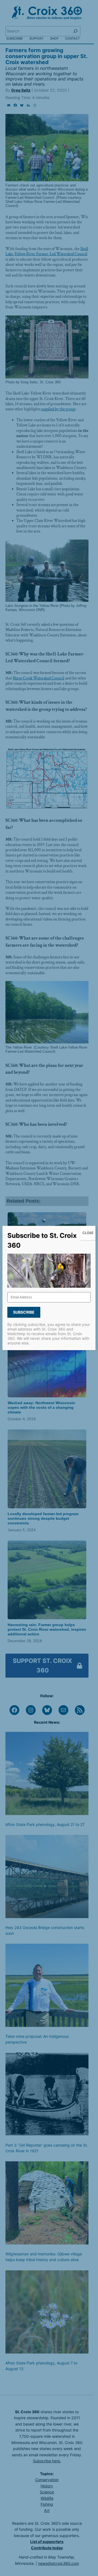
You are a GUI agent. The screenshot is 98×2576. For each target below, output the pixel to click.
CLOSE (88, 1233)
